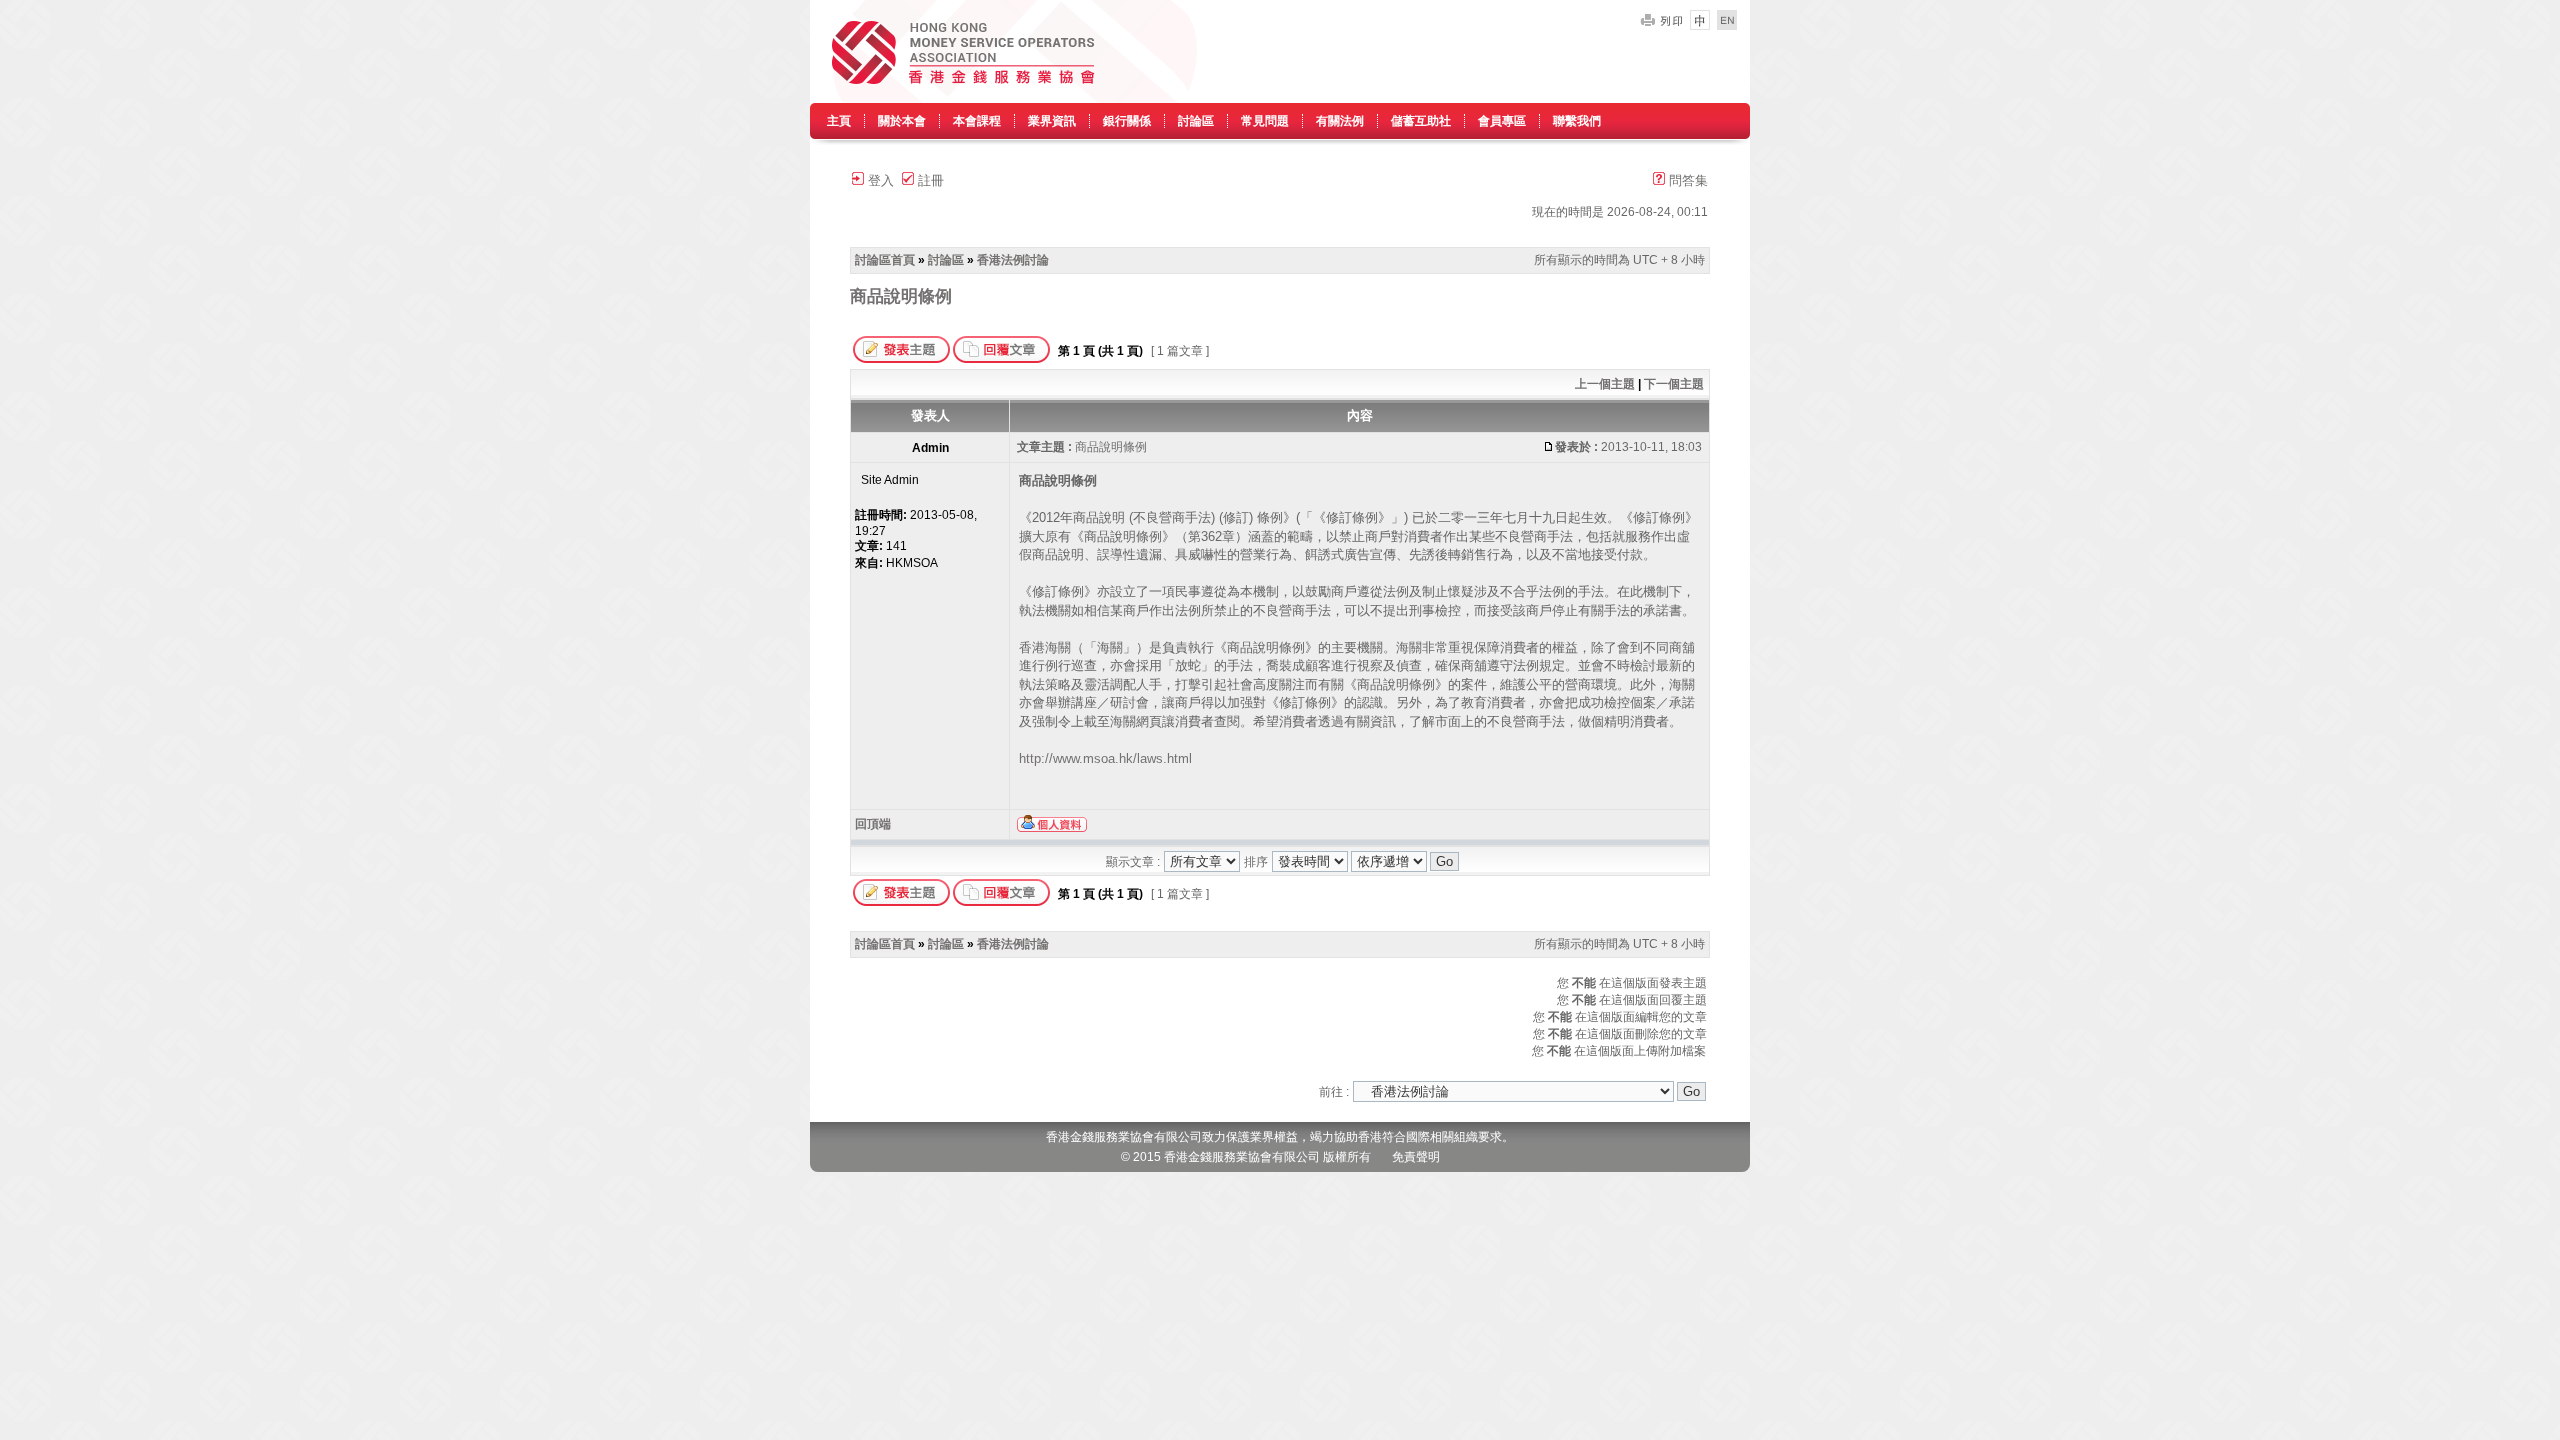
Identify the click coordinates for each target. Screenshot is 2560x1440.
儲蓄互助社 (1421, 121)
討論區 (1196, 121)
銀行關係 (1127, 121)
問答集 (1686, 180)
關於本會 (902, 121)
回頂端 (873, 824)
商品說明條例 (901, 296)
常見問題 (1265, 121)
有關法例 (1340, 121)
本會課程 (977, 121)
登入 (879, 180)
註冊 (929, 180)
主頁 (839, 121)
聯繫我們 (1577, 121)
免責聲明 (1416, 1157)
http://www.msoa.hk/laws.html (1105, 758)
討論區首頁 (885, 260)
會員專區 (1502, 121)
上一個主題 (1605, 384)
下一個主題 (1674, 384)
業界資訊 (1052, 121)
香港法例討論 (1013, 260)
